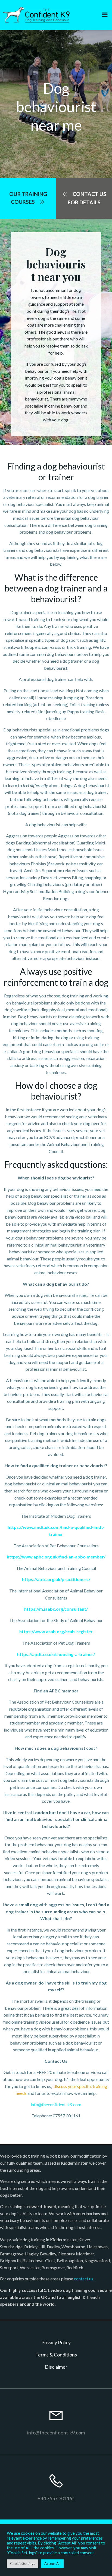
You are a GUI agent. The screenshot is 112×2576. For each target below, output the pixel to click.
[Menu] (105, 15)
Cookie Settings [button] (23, 2564)
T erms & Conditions (56, 2355)
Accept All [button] (52, 2564)
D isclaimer (56, 2367)
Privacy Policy (56, 2342)
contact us (84, 2279)
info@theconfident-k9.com (56, 2104)
